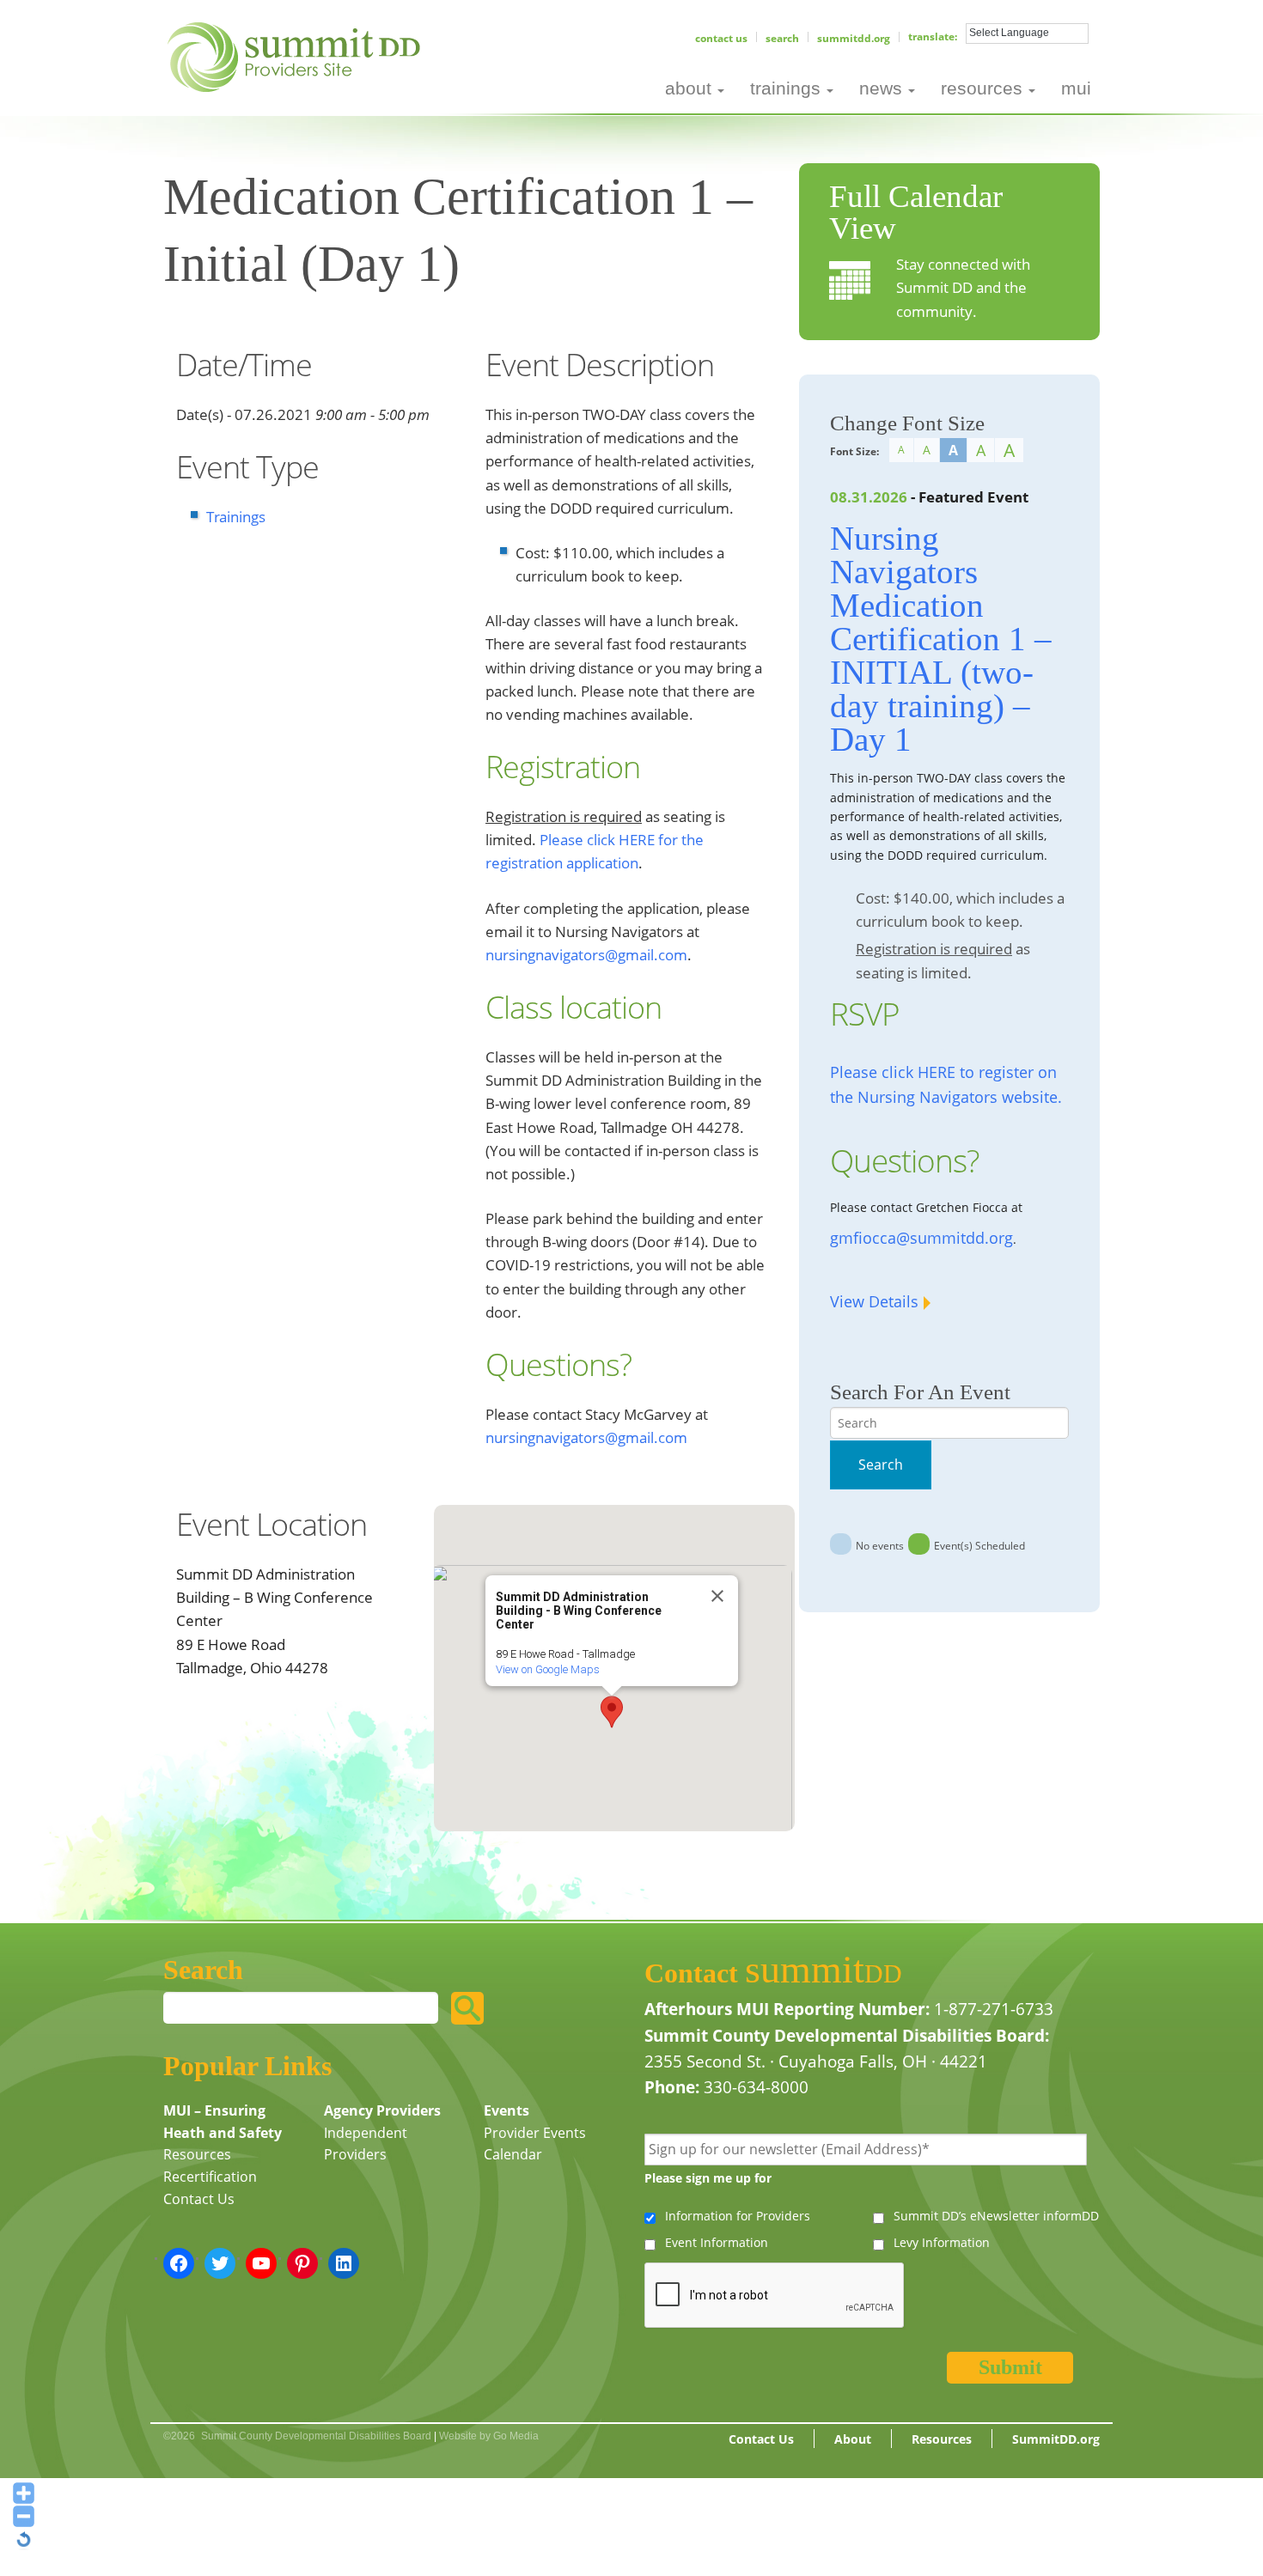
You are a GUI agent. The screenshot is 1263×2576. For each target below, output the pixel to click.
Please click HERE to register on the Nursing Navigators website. (946, 1084)
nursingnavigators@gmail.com (586, 955)
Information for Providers (738, 2216)
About (853, 2439)
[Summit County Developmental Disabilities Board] (297, 55)
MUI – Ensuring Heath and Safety (223, 2122)
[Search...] (467, 2008)
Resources (197, 2154)
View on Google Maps (548, 1669)
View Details (874, 1301)
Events (506, 2110)
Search (782, 38)
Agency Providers (382, 2110)
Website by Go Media (489, 2436)
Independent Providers (366, 2144)
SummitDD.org (854, 38)
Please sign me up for (708, 2178)
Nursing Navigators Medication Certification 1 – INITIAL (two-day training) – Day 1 (941, 639)
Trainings (236, 517)
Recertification (210, 2177)
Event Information (717, 2242)
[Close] (717, 1596)
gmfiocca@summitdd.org (921, 1238)
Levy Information (942, 2242)
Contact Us (721, 38)
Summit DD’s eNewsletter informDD (996, 2216)
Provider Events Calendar (535, 2144)
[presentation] (775, 2296)
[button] (612, 1712)
